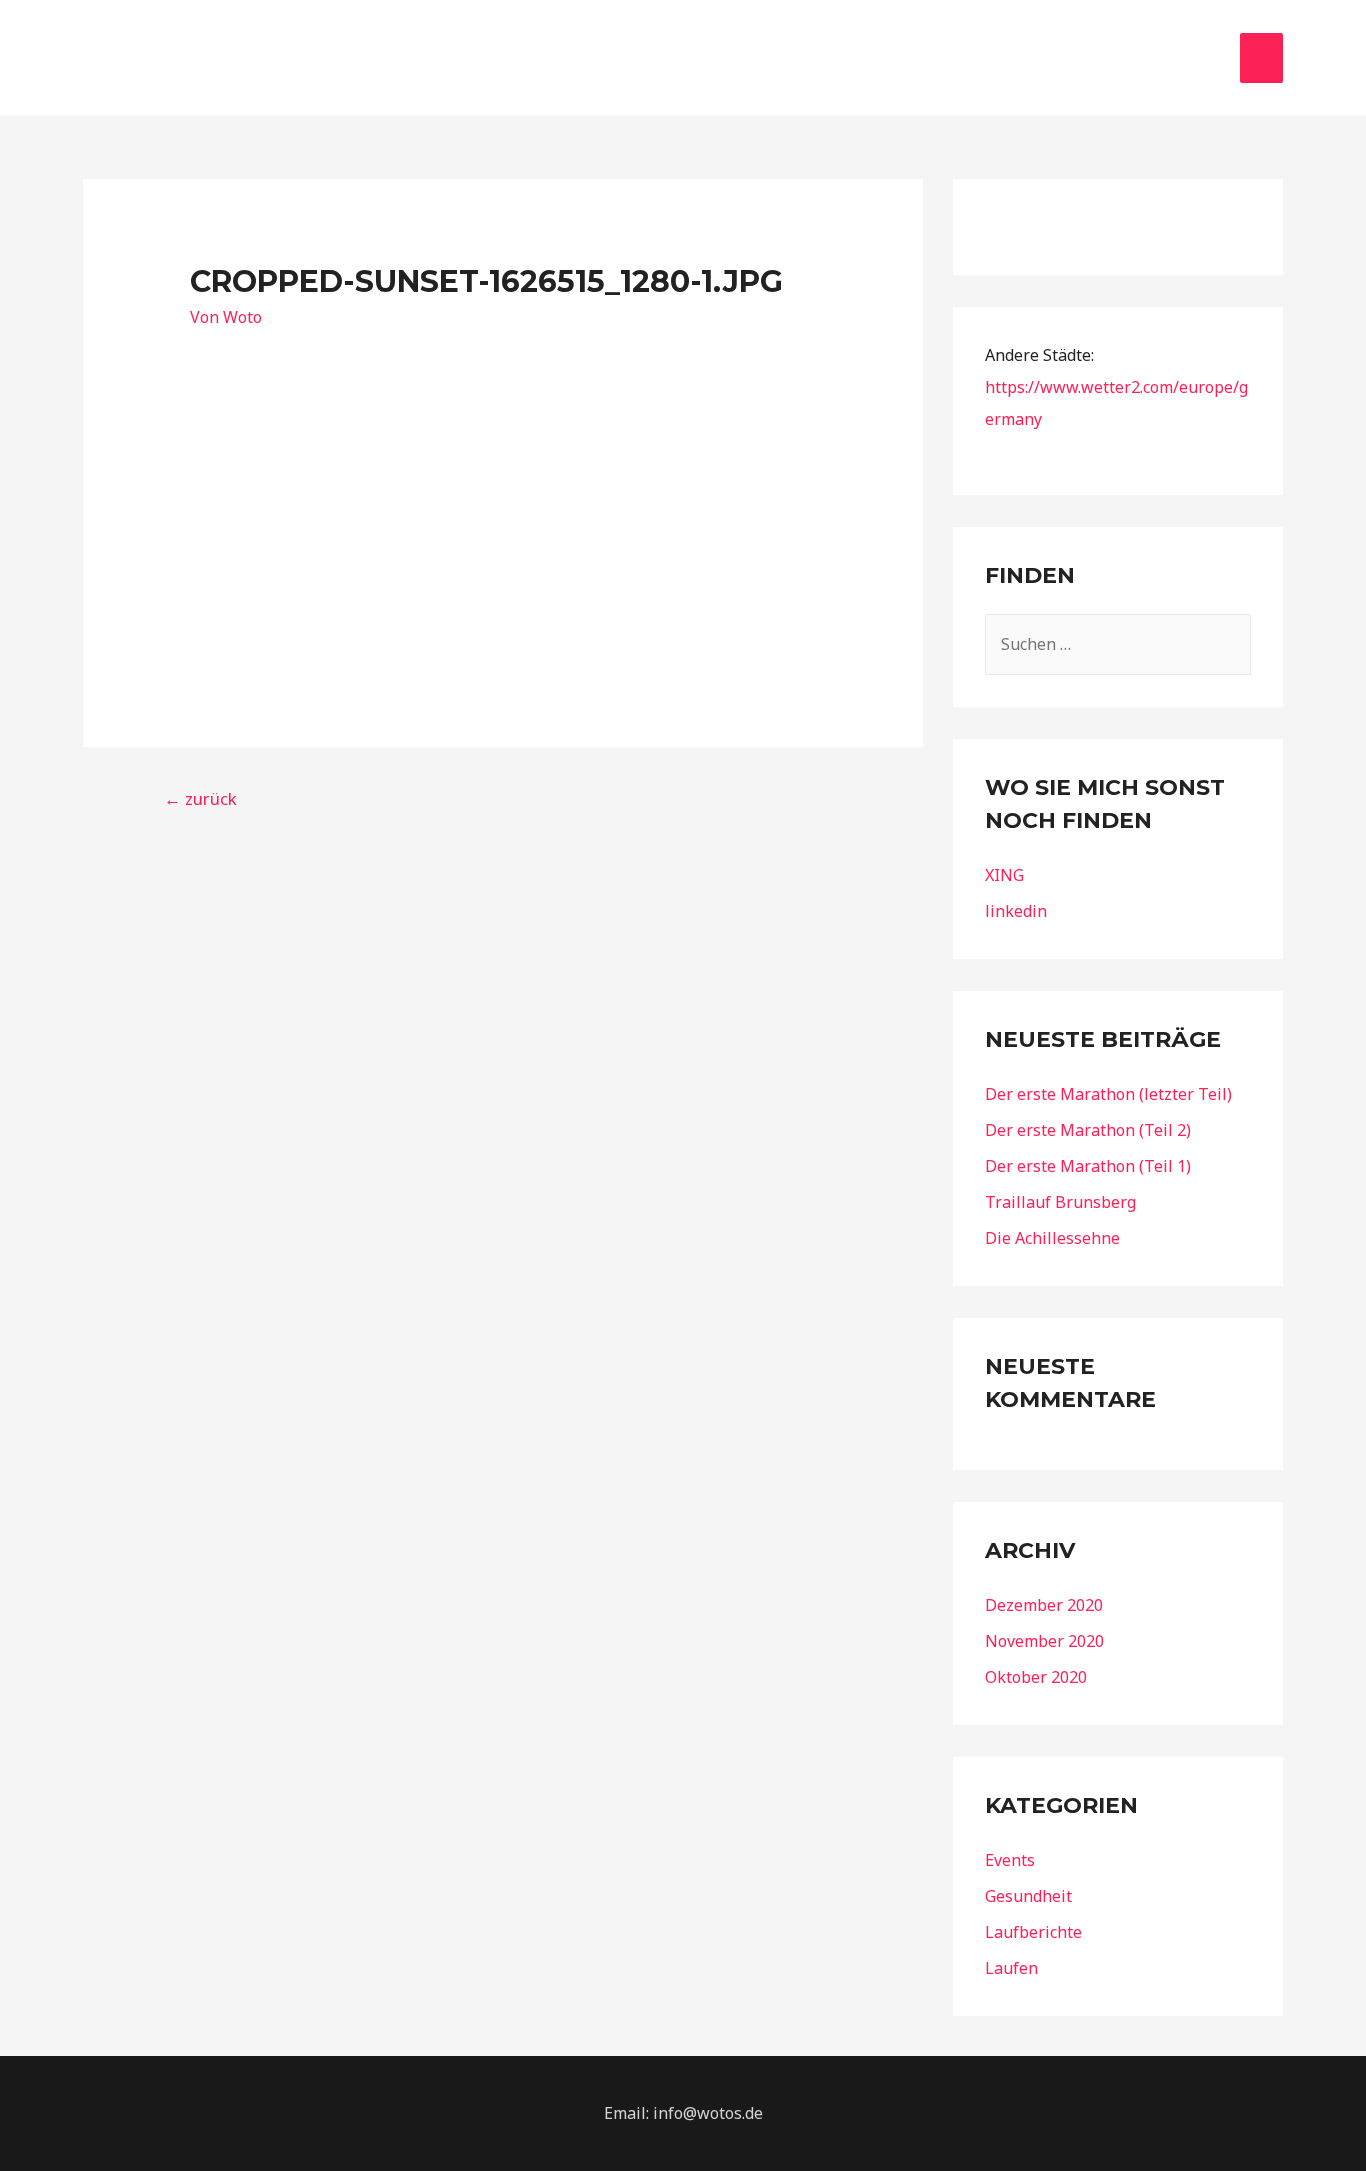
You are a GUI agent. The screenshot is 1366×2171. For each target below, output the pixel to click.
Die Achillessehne (1052, 1238)
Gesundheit (1028, 1896)
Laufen (1011, 1968)
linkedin (1016, 911)
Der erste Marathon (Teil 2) (1088, 1130)
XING (1004, 875)
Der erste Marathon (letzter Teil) (1108, 1094)
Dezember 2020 (1044, 1605)
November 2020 (1044, 1641)
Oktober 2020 (1036, 1677)
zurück (200, 798)
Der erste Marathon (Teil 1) (1088, 1166)
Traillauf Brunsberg (1060, 1202)
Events (1010, 1860)
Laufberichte (1033, 1932)
